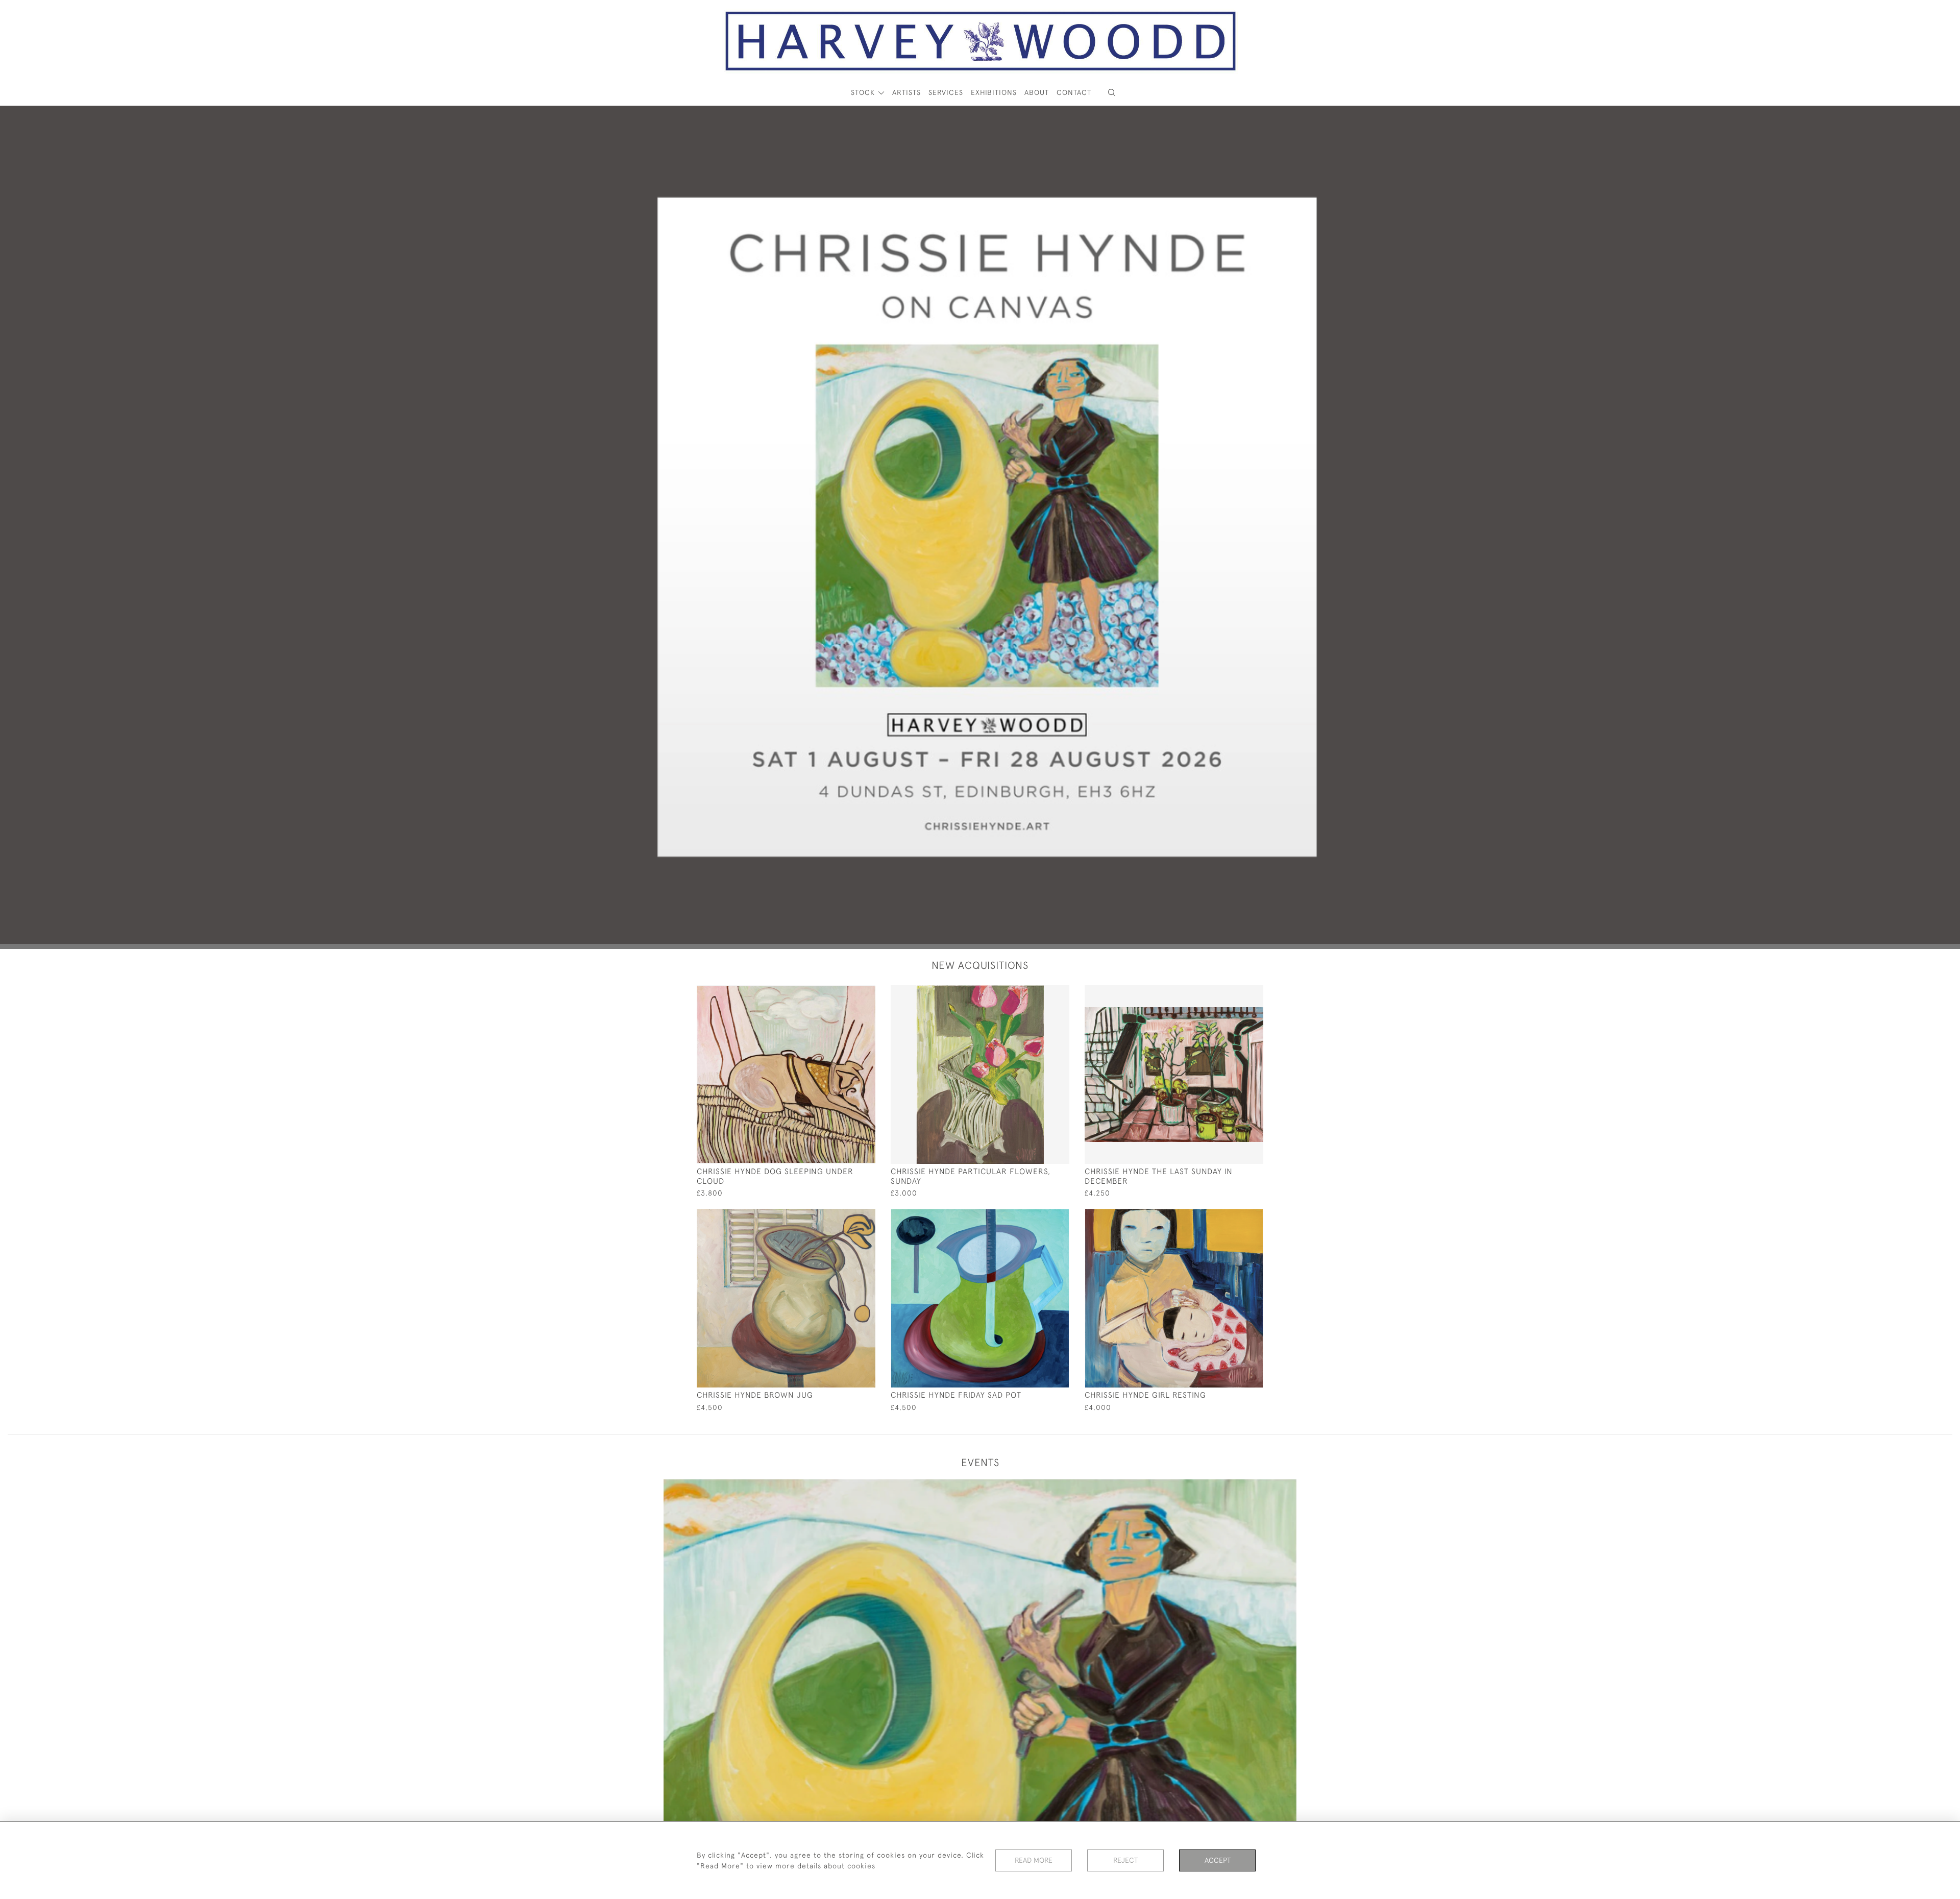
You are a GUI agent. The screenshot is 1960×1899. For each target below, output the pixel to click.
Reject (1125, 1860)
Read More (1034, 1860)
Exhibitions (994, 92)
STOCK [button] (864, 92)
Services (946, 92)
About (1037, 92)
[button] (1112, 93)
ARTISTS (906, 92)
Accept (1218, 1860)
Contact (1074, 92)
